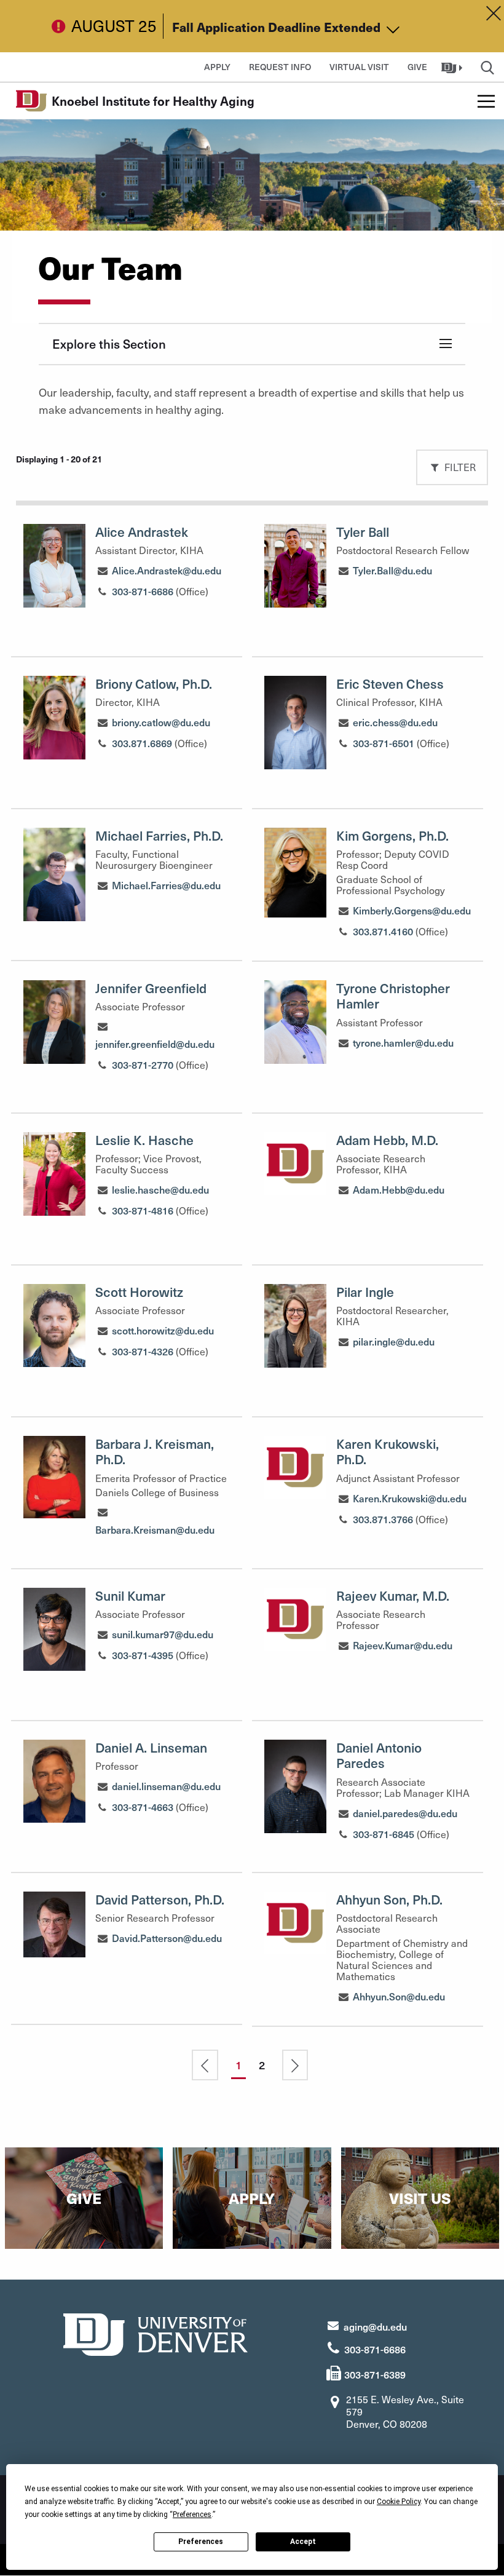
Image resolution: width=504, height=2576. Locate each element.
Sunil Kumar (130, 1595)
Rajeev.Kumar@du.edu (403, 1645)
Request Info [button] (280, 67)
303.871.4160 (383, 931)
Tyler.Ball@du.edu (392, 570)
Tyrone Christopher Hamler (393, 996)
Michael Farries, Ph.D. (159, 835)
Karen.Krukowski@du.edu (410, 1498)
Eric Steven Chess (390, 684)
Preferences (201, 2542)
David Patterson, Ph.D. (160, 1899)
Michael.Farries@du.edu (166, 885)
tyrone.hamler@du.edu (403, 1042)
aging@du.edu (375, 2326)
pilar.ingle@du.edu (394, 1341)
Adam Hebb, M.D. (387, 1140)
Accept (303, 2542)
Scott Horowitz (139, 1292)
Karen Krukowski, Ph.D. (388, 1451)
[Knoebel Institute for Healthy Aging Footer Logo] (156, 2333)
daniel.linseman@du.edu (166, 1786)
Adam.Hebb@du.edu (399, 1189)
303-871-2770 (143, 1064)
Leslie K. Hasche (144, 1140)
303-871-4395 (143, 1655)
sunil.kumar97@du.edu (163, 1634)
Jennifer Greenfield (151, 988)
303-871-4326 (143, 1351)
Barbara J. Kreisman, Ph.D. (155, 1451)
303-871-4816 (143, 1210)
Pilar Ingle (365, 1292)
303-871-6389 (375, 2374)
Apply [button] (217, 67)
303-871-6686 (143, 591)
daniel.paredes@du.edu (405, 1813)
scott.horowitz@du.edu (163, 1330)
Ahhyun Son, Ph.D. (389, 1899)
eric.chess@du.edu (395, 722)
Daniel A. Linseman (151, 1747)
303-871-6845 (384, 1834)
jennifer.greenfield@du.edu (155, 1044)
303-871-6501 (384, 743)
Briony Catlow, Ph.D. (154, 684)
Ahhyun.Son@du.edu (399, 1996)
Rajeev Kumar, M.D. (393, 1595)
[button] (453, 67)
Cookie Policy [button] (399, 2502)
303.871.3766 (383, 1519)
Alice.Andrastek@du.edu (167, 570)
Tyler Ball (363, 532)
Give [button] (417, 67)
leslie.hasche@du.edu (160, 1189)
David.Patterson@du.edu (167, 1938)
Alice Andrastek (142, 532)
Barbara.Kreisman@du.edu (155, 1529)
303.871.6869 (142, 743)
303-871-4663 (143, 1807)
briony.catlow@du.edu (161, 722)
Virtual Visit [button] (359, 67)
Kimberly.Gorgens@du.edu (412, 910)
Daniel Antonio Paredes (379, 1755)
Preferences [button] (192, 2515)
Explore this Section (109, 344)
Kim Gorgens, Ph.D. (392, 835)
